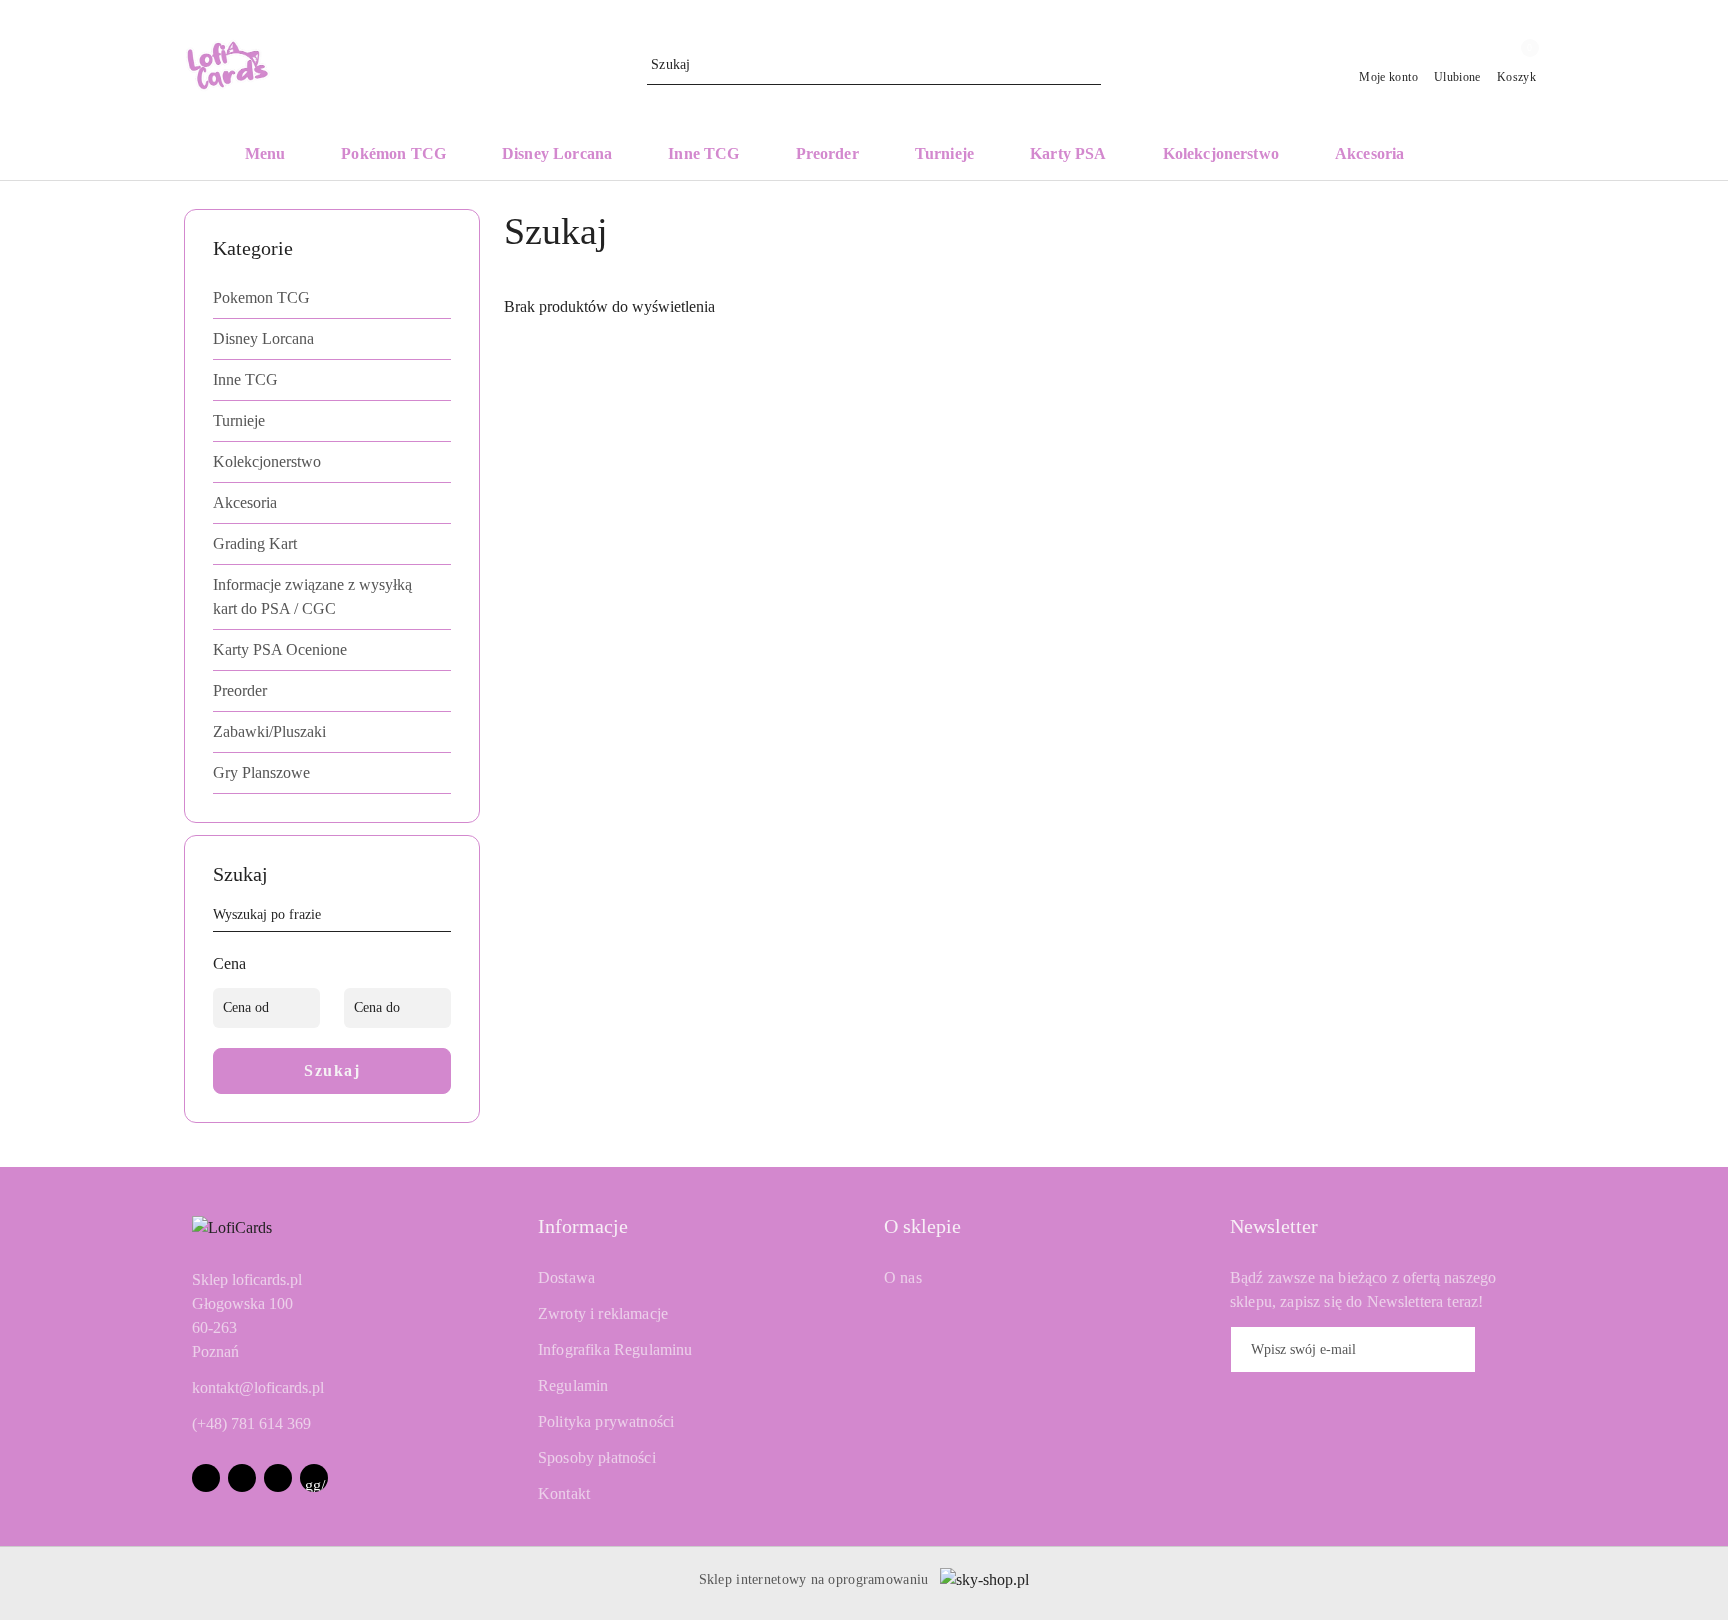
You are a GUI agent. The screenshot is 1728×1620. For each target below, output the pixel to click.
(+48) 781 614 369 (251, 1423)
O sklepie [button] (922, 1226)
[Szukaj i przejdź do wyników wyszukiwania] (1089, 65)
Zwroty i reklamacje (603, 1313)
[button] (1471, 155)
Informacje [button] (583, 1226)
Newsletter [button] (1274, 1226)
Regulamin (573, 1385)
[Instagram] (242, 1478)
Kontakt (564, 1493)
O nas (903, 1277)
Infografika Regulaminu (615, 1349)
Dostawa (566, 1277)
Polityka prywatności (606, 1421)
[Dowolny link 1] (314, 1478)
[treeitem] (332, 298)
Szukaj (332, 1070)
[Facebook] (206, 1478)
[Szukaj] (443, 918)
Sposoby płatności (597, 1457)
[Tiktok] (278, 1478)
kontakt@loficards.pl (258, 1387)
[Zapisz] (1506, 1349)
